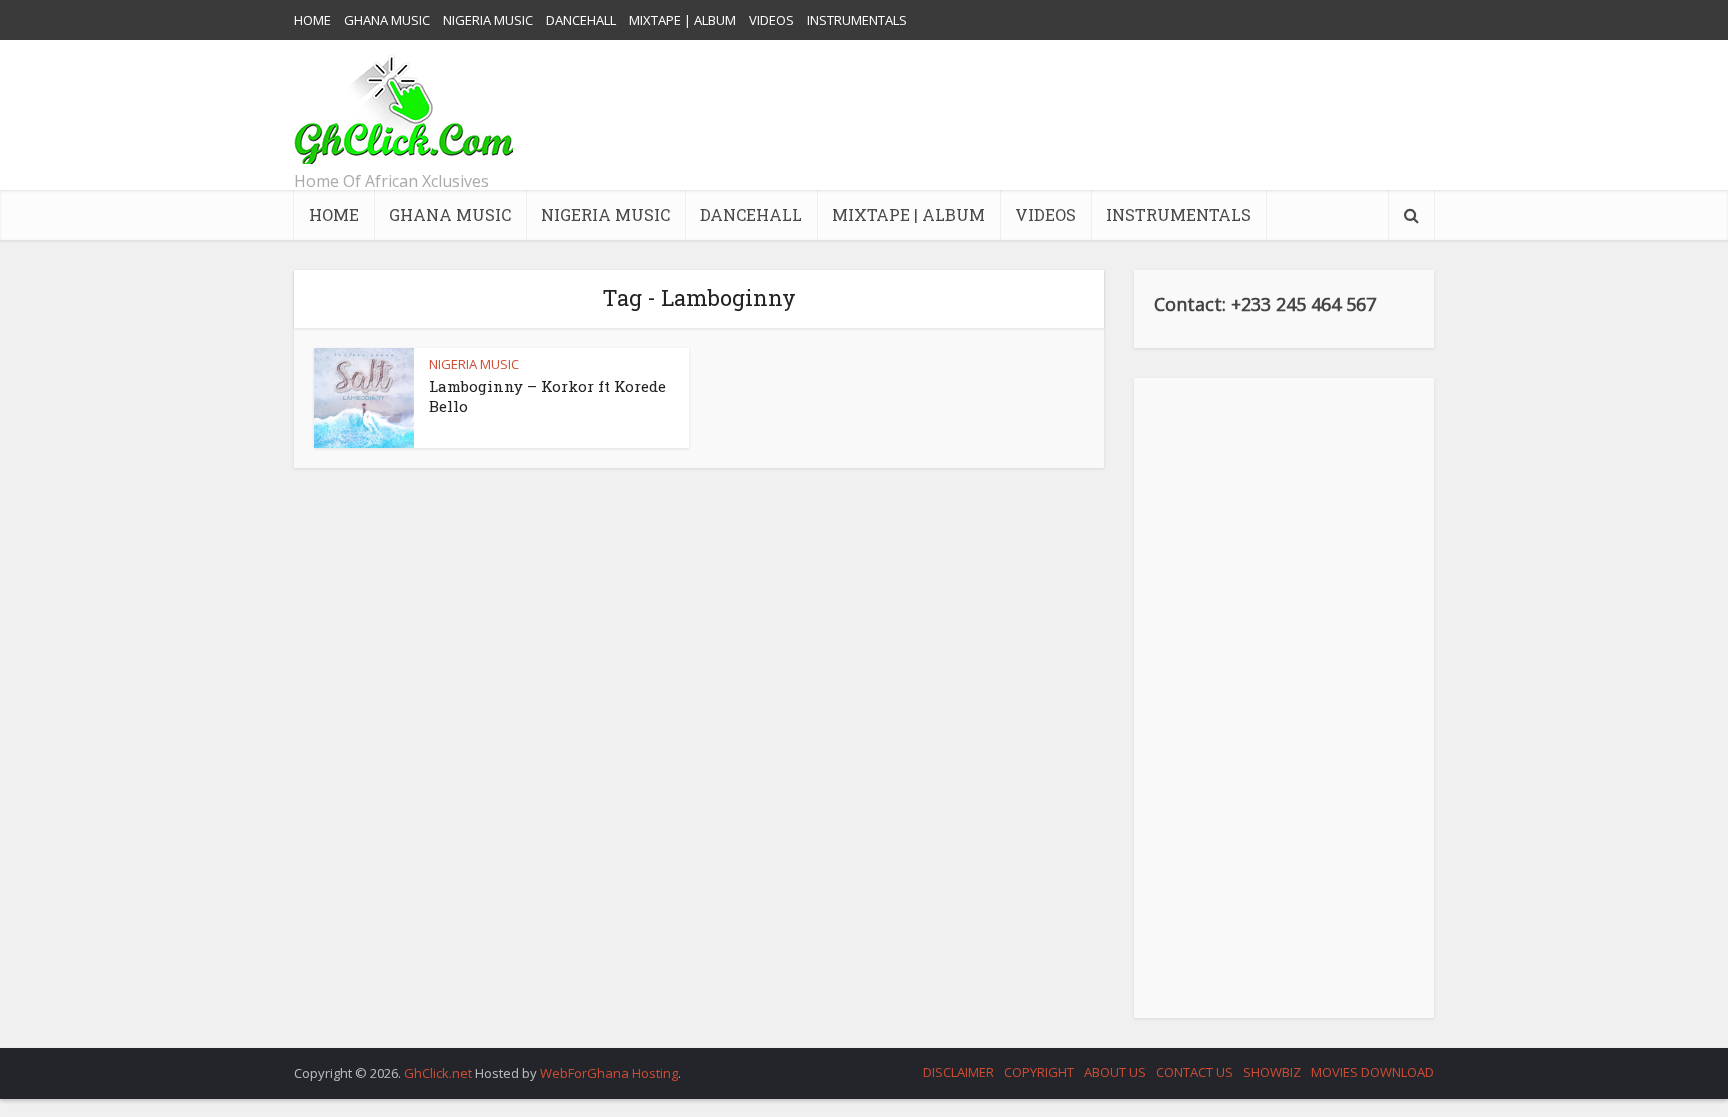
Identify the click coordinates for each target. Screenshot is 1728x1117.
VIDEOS (771, 20)
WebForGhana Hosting (609, 1073)
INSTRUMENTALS (857, 20)
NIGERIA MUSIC (488, 20)
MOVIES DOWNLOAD (1372, 1072)
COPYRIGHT (1039, 1072)
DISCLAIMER (958, 1072)
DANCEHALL (581, 20)
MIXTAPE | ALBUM (682, 20)
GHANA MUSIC (387, 20)
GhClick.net (439, 1073)
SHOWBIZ (1272, 1072)
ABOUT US (1115, 1072)
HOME (312, 20)
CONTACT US (1194, 1072)
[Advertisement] (1070, 115)
